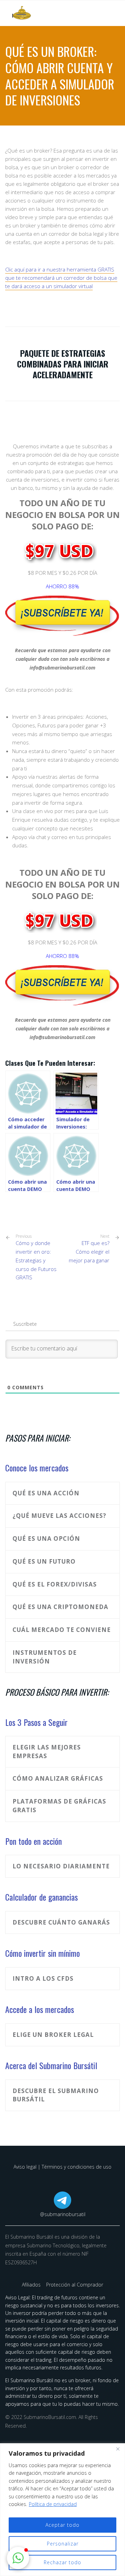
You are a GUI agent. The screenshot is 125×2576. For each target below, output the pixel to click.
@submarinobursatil (63, 2214)
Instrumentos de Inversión (45, 1657)
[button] (18, 2558)
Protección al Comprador (75, 2285)
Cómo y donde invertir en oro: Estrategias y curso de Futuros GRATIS (36, 1257)
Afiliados (32, 2285)
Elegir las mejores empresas (47, 1752)
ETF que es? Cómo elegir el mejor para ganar (89, 1252)
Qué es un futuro (44, 1561)
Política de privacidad (53, 2504)
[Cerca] (118, 2449)
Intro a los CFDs (43, 1978)
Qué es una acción (46, 1493)
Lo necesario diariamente (61, 1866)
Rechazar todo (62, 2562)
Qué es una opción (46, 1538)
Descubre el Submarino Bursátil (56, 2095)
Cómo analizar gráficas (58, 1778)
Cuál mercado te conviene (62, 1630)
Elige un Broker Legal (53, 2035)
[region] (62, 2510)
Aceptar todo (62, 2525)
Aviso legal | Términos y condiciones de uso (62, 2167)
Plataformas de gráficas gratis (59, 1806)
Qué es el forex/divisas (55, 1584)
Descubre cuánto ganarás (61, 1922)
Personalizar (63, 2544)
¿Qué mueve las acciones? (59, 1516)
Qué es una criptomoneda (60, 1607)
